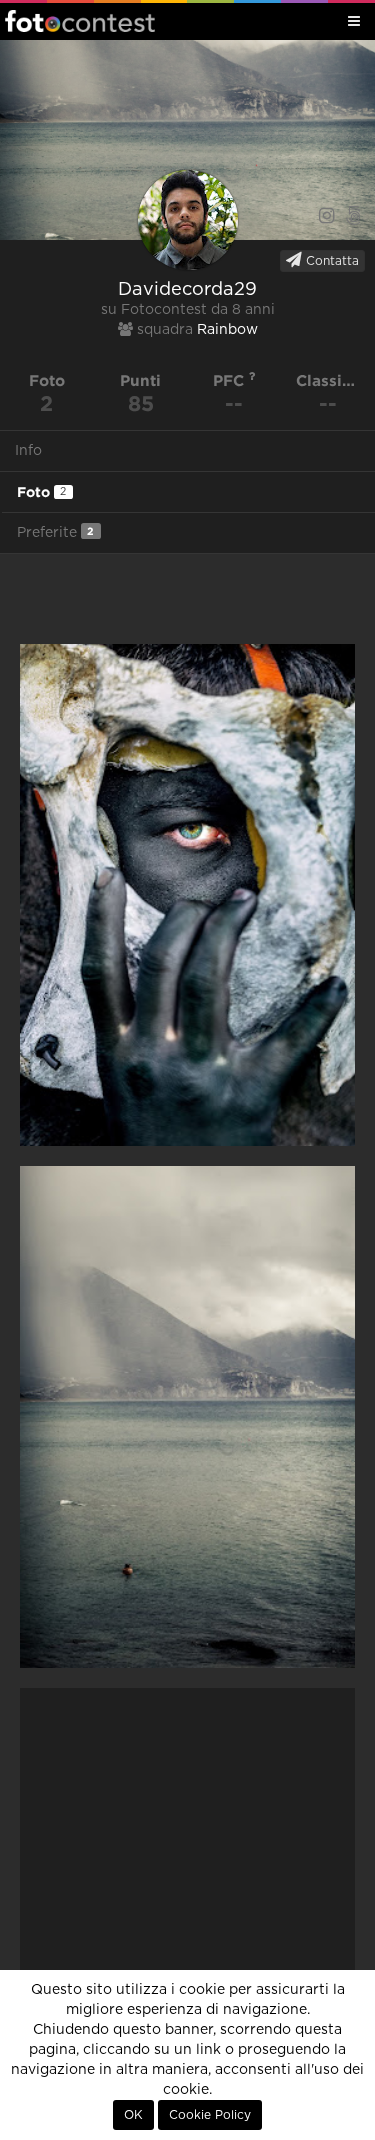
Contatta (330, 261)
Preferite (55, 532)
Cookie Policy (210, 2115)
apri (187, 895)
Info (28, 451)
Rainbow (227, 330)
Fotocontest (80, 21)
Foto (41, 492)
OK (133, 2115)
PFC (231, 380)
